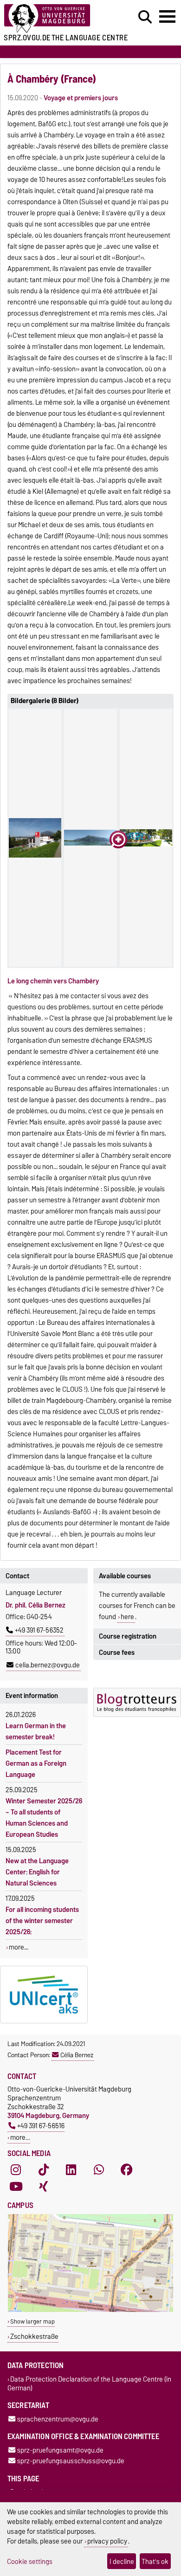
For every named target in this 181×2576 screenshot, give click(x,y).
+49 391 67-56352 (39, 1630)
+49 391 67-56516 (41, 2126)
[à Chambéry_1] (35, 838)
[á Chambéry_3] (146, 838)
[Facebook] (127, 2170)
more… (20, 2137)
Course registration (128, 1636)
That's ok (155, 2561)
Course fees (117, 1653)
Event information (32, 1696)
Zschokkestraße (34, 2336)
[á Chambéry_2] (90, 838)
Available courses (125, 1576)
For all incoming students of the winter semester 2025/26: (42, 1921)
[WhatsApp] (99, 2170)
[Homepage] (56, 19)
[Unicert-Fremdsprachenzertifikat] (44, 1995)
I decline (122, 2561)
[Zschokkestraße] (90, 2310)
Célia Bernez (77, 2055)
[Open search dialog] (145, 17)
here (127, 1617)
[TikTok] (44, 2170)
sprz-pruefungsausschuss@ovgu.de (71, 2461)
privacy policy (107, 2541)
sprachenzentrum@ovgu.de (58, 2419)
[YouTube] (16, 2187)
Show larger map (32, 2321)
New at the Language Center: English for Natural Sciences (37, 1872)
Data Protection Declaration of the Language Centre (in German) (89, 2383)
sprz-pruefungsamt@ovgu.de (60, 2450)
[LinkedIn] (71, 2170)
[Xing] (44, 2187)
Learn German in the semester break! (36, 1731)
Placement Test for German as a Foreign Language (36, 1763)
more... (19, 1947)
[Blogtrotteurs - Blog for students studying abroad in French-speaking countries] (137, 1702)
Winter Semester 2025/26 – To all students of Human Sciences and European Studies (44, 1818)
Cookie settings (30, 2561)
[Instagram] (16, 2170)
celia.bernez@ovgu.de (48, 1665)
